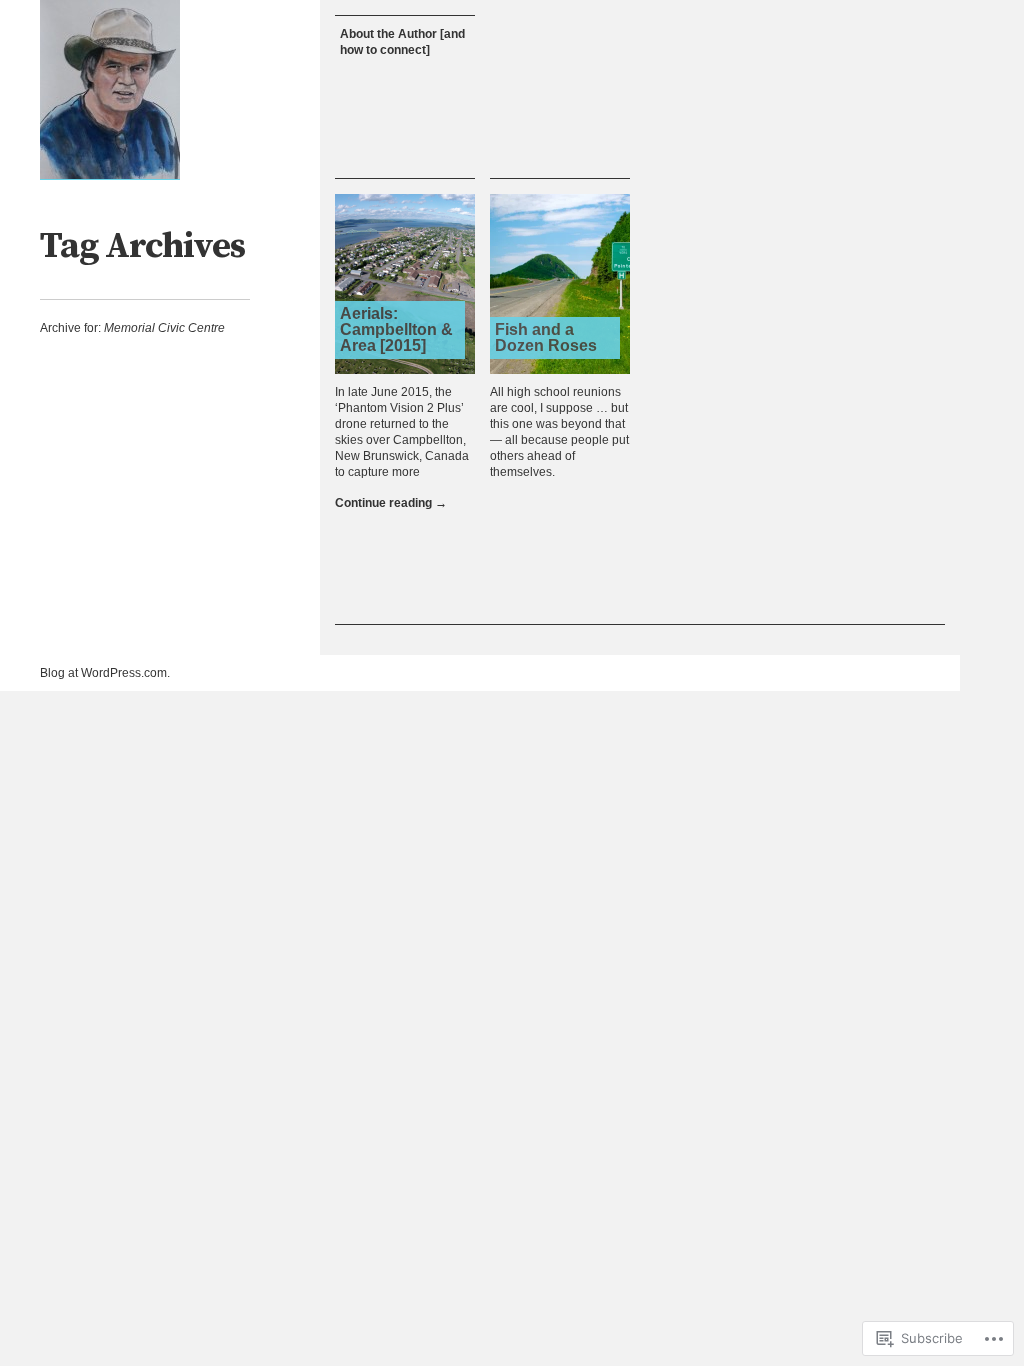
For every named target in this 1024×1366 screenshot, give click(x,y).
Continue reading (391, 503)
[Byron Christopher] (110, 90)
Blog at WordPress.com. (105, 673)
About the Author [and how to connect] (402, 42)
